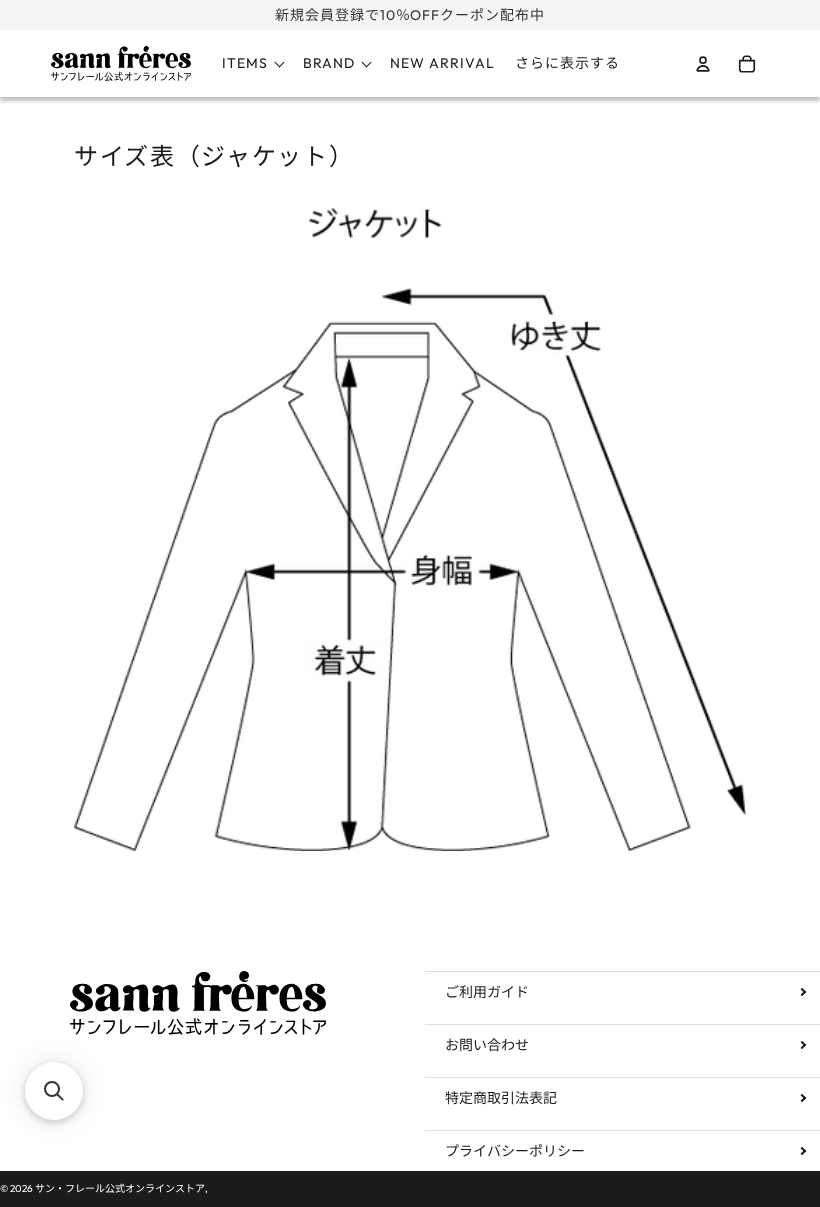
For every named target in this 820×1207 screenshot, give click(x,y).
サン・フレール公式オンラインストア (120, 1188)
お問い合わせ (487, 1045)
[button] (54, 1091)
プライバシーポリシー (515, 1151)
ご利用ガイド (487, 992)
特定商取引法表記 (501, 1098)
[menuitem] (567, 64)
